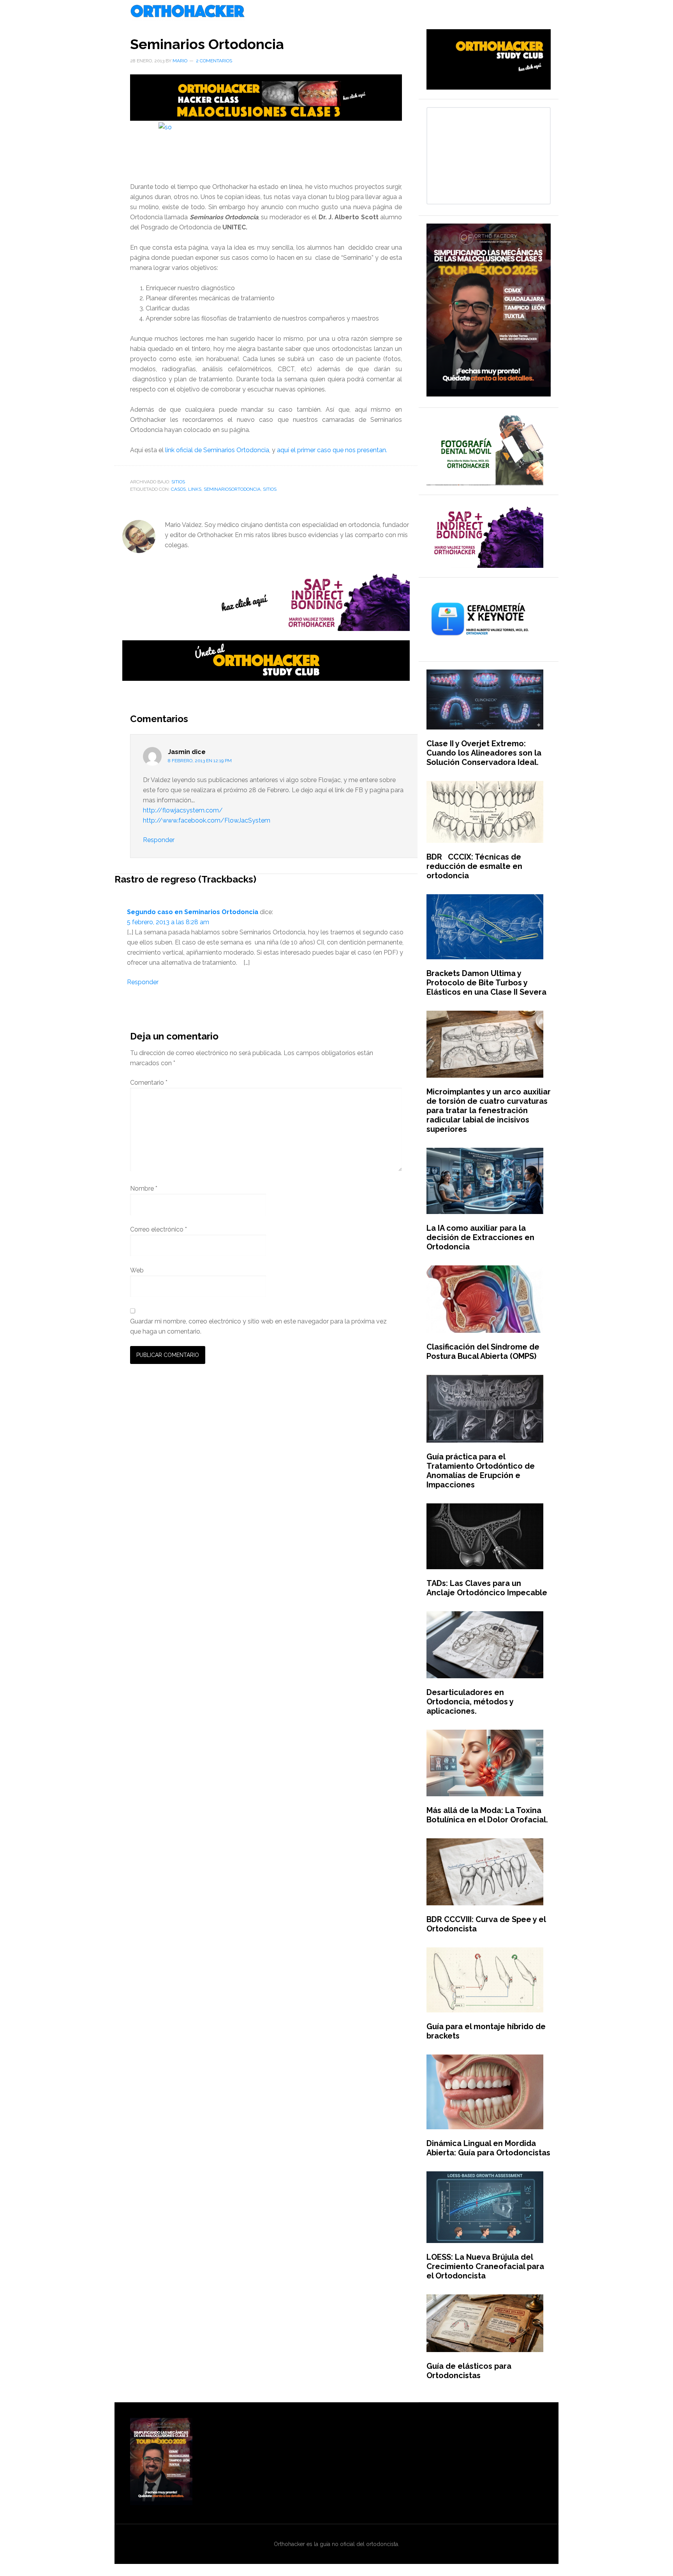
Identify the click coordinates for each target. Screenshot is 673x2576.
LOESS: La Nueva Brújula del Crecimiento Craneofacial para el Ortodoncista (485, 2266)
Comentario (149, 1083)
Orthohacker (336, 12)
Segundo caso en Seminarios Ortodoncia (193, 912)
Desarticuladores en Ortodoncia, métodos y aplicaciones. (470, 1702)
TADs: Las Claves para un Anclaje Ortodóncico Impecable (487, 1588)
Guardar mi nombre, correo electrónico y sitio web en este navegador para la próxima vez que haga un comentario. (258, 1326)
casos (178, 489)
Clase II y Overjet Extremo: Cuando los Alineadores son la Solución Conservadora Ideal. (484, 753)
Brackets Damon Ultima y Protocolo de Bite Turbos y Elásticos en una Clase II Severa (486, 983)
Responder (159, 840)
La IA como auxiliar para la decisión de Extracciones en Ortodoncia (480, 1237)
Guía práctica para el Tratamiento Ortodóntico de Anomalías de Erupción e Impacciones (481, 1471)
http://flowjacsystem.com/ (183, 810)
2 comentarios (214, 61)
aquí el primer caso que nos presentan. (332, 450)
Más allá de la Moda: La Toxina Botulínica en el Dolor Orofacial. (487, 1815)
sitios (270, 489)
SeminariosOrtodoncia (232, 489)
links (195, 489)
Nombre (144, 1188)
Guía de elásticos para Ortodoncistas (469, 2371)
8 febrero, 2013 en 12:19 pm (200, 761)
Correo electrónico (159, 1229)
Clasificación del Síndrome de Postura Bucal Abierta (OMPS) (483, 1351)
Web (137, 1270)
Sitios (178, 482)
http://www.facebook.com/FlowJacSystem (207, 820)
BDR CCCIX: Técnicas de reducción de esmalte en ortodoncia (474, 866)
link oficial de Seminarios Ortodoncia (217, 450)
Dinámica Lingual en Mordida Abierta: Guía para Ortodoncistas (488, 2148)
